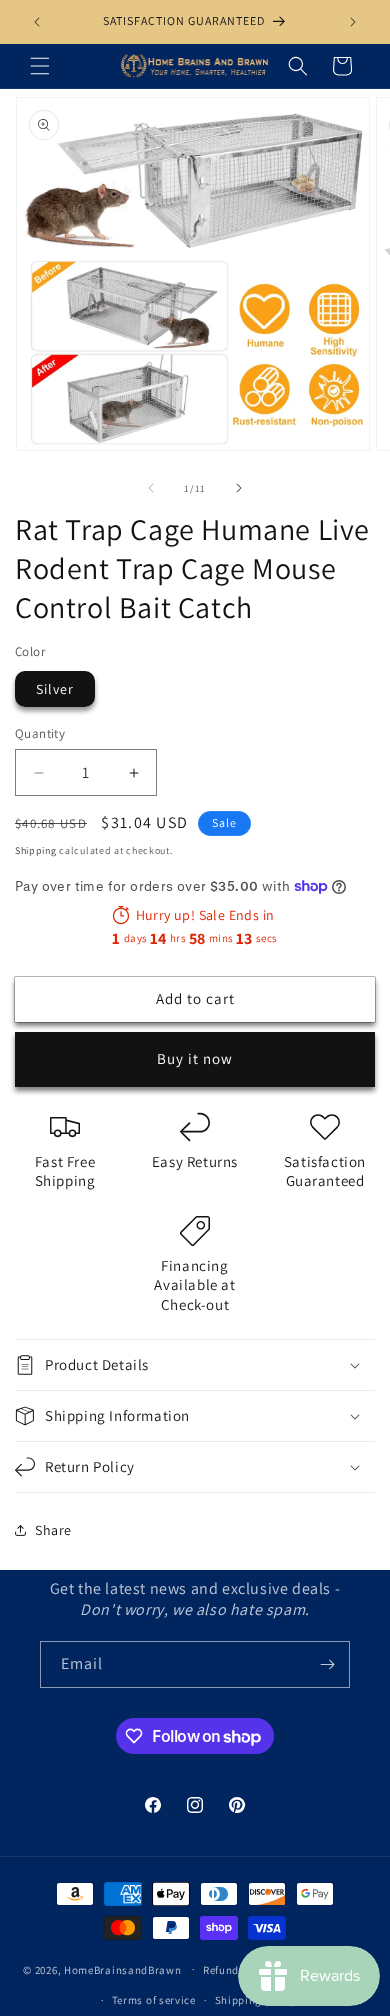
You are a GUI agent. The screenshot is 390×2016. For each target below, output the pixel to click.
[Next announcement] (353, 22)
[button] (40, 66)
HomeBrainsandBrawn (123, 1969)
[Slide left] (151, 488)
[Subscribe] (327, 1664)
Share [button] (53, 1530)
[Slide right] (239, 488)
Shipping (36, 850)
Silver (55, 689)
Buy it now (195, 1058)
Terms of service (154, 2000)
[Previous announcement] (37, 22)
